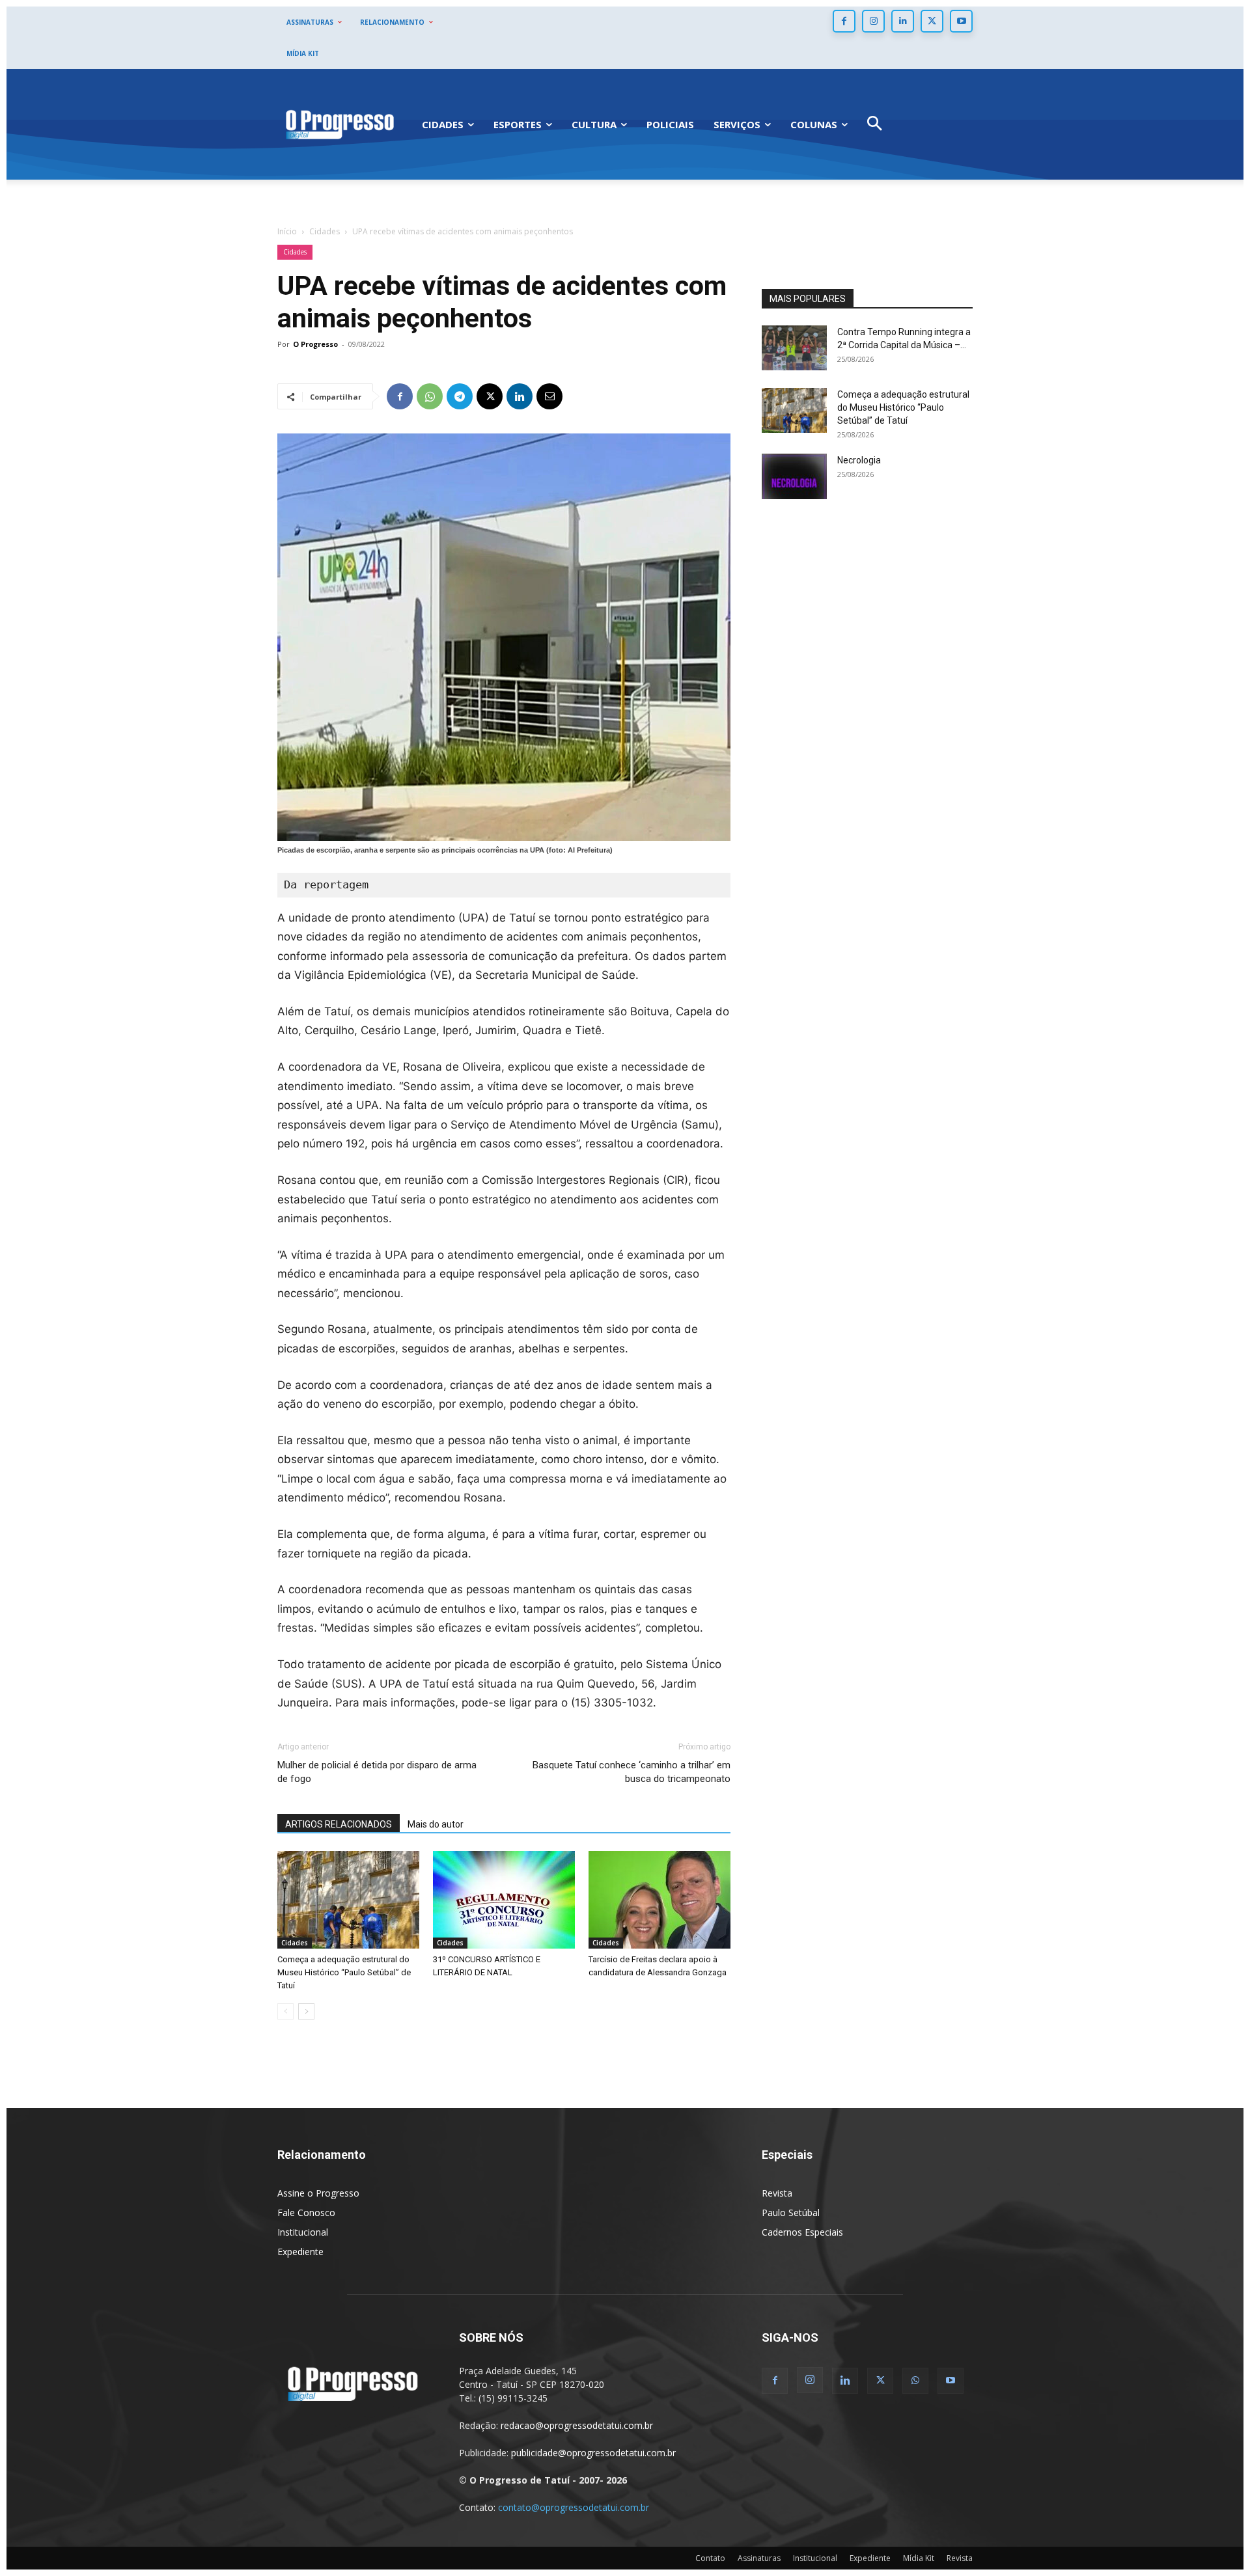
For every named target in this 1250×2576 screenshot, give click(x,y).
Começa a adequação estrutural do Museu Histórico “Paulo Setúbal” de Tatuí (344, 1972)
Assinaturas (759, 2558)
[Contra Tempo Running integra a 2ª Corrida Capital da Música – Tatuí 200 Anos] (794, 348)
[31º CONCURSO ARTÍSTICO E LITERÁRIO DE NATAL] (504, 1900)
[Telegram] (460, 396)
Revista (777, 2193)
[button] (875, 125)
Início (287, 231)
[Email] (549, 396)
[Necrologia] (794, 476)
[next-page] (306, 2011)
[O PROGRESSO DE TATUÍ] (340, 124)
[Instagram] (873, 21)
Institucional (303, 2232)
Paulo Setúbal (791, 2213)
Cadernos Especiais (802, 2232)
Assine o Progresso (318, 2193)
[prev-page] (285, 2011)
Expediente (300, 2252)
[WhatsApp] (430, 396)
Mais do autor (436, 1824)
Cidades (325, 231)
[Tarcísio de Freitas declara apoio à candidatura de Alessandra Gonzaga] (660, 1900)
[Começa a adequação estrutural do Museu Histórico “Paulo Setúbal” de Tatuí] (348, 1900)
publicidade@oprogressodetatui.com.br (593, 2453)
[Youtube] (961, 21)
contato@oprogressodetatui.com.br (574, 2507)
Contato (710, 2558)
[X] (932, 21)
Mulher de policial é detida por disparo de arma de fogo (377, 1772)
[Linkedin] (903, 21)
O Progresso (315, 344)
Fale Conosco (306, 2213)
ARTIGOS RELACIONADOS (339, 1824)
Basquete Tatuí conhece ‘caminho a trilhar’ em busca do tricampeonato (632, 1772)
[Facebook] (844, 21)
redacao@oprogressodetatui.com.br (577, 2425)
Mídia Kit (919, 2558)
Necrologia (859, 460)
